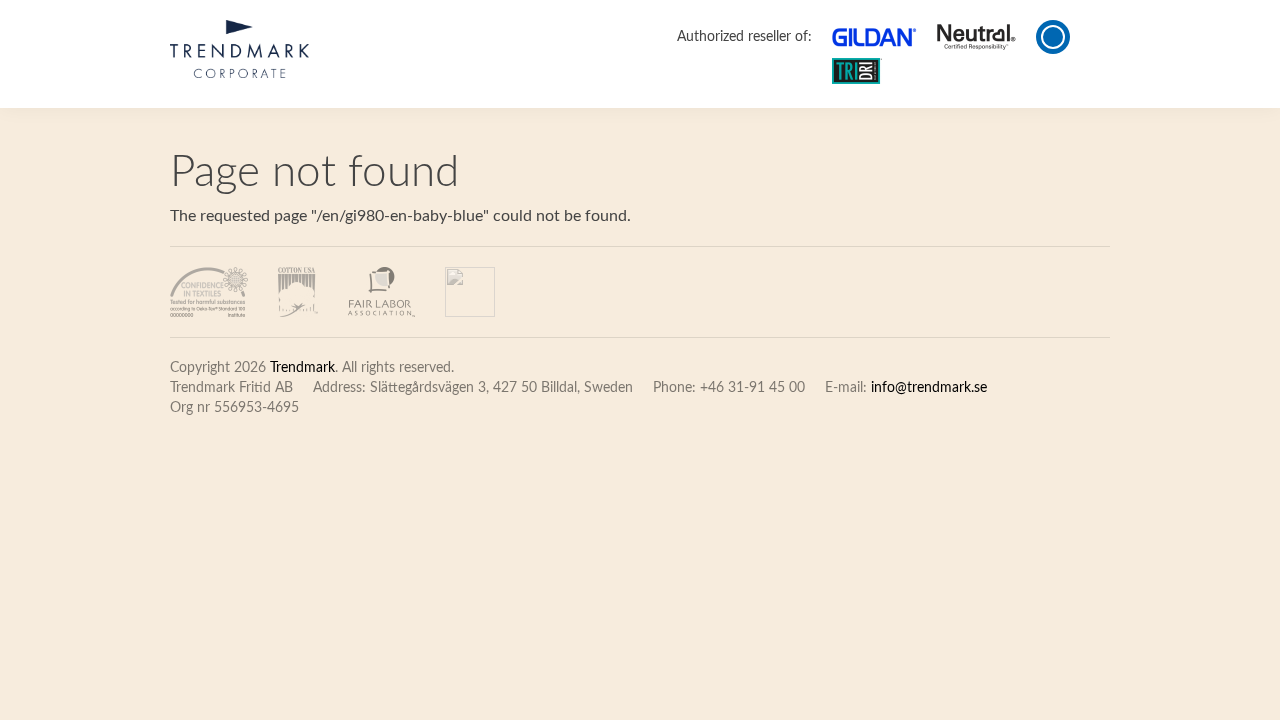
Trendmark (302, 368)
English (1053, 37)
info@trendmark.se (929, 388)
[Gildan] (239, 49)
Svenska (1090, 37)
